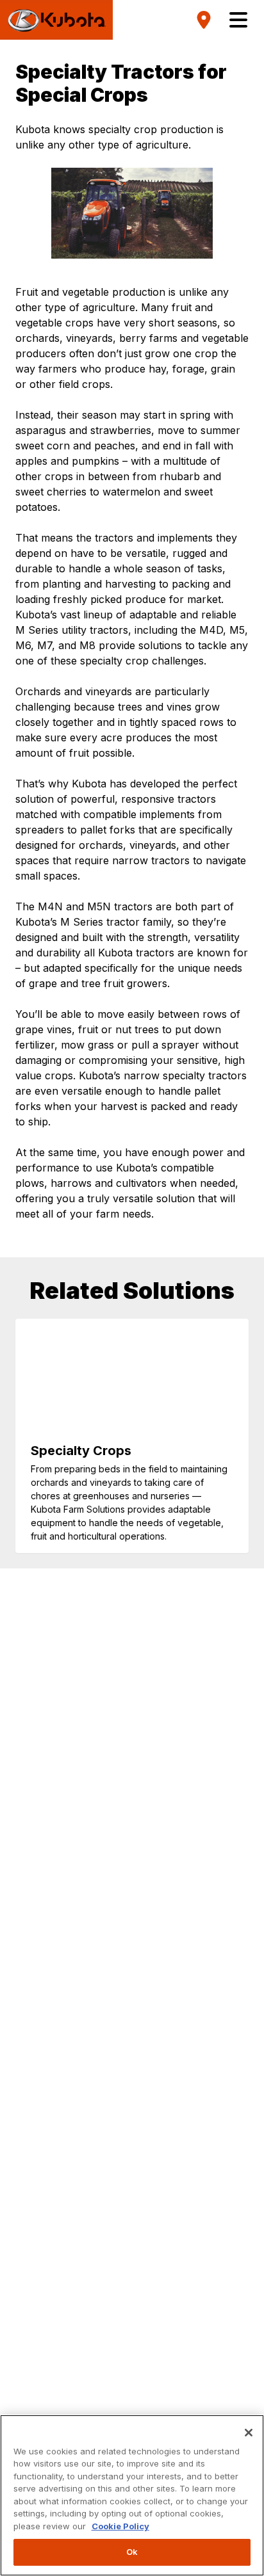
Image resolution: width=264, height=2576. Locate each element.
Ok (132, 2552)
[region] (132, 2495)
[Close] (249, 2433)
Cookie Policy (120, 2526)
